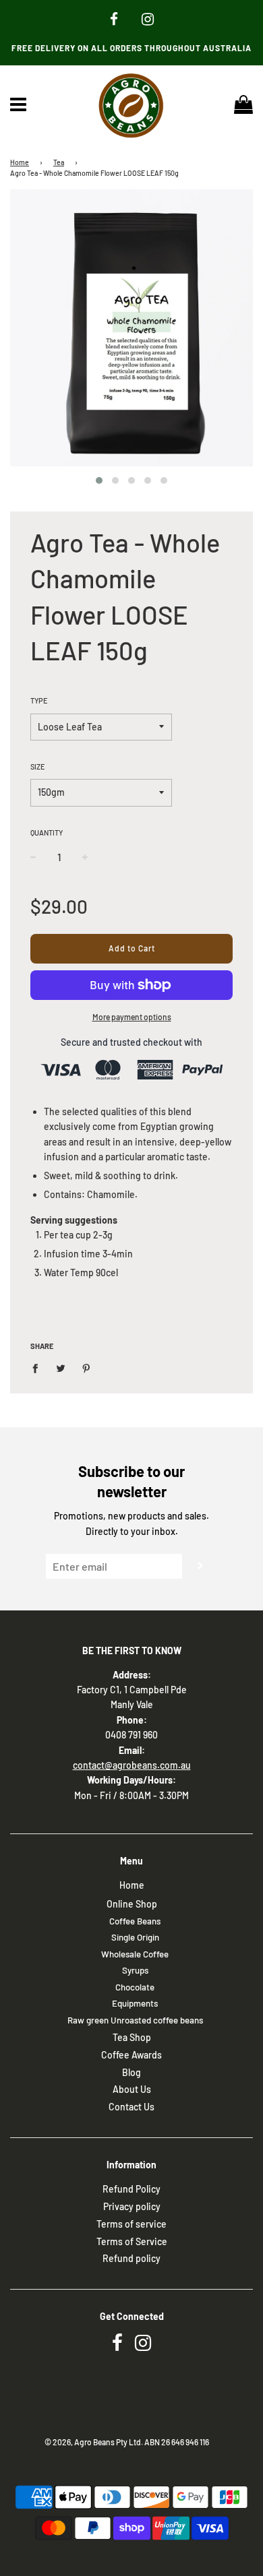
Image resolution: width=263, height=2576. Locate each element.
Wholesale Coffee (135, 1954)
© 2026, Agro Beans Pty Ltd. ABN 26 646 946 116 (127, 2442)
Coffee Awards (131, 2055)
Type (39, 700)
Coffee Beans (135, 1921)
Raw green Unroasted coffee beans (135, 2020)
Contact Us (131, 2107)
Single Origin (135, 1937)
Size (38, 766)
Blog (131, 2072)
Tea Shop (132, 2037)
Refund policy (131, 2258)
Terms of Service (132, 2241)
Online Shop (132, 1904)
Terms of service (131, 2224)
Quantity (47, 833)
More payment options (132, 1017)
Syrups (135, 1970)
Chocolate (135, 1987)
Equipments (135, 2003)
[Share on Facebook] (39, 1367)
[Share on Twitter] (61, 1367)
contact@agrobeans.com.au (132, 1765)
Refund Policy (131, 2189)
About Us (132, 2089)
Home (20, 162)
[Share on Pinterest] (87, 1367)
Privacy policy (132, 2206)
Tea (59, 162)
